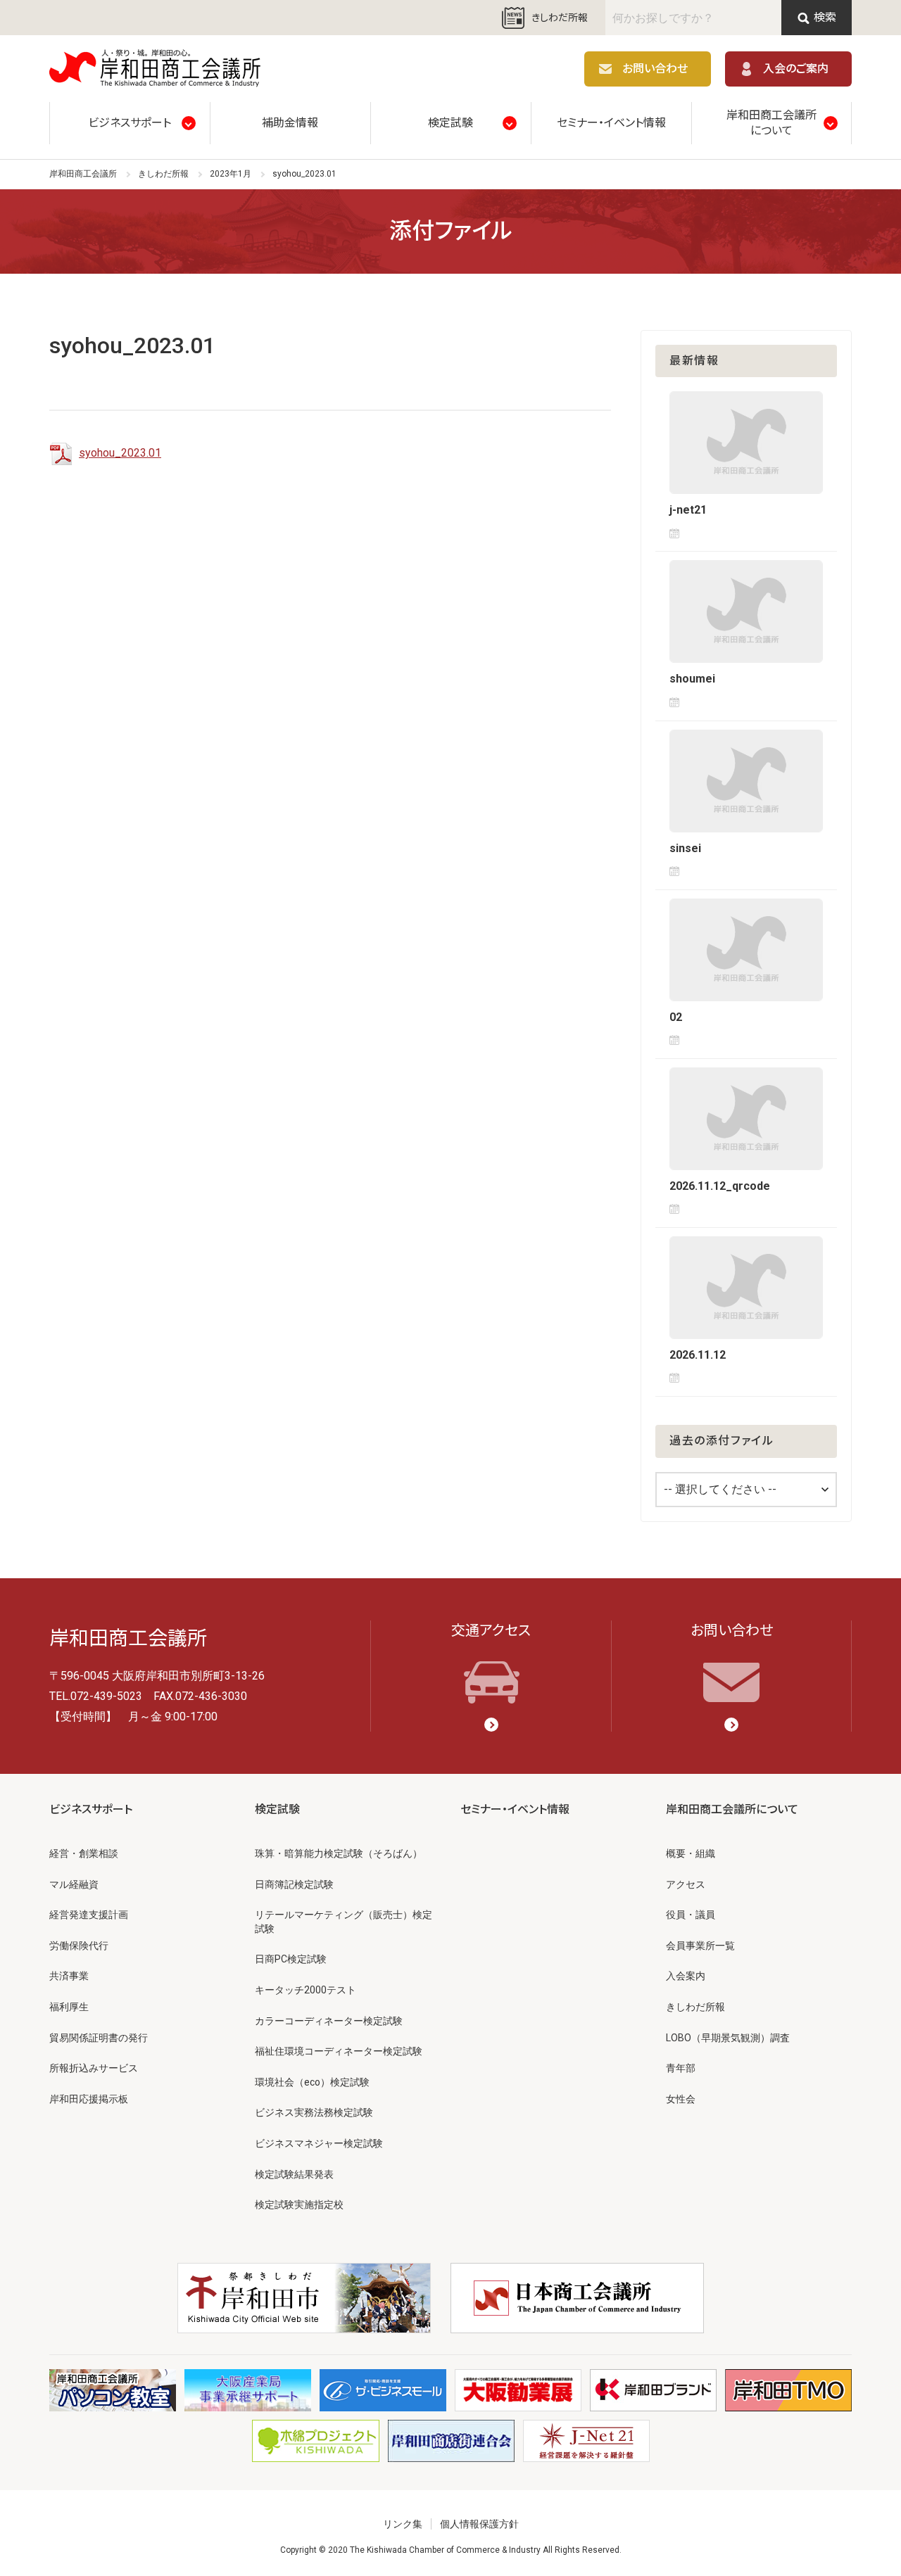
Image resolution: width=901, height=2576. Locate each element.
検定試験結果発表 (294, 2174)
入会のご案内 (796, 69)
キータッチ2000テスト (305, 1990)
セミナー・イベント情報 (611, 123)
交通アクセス (491, 1630)
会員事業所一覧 (700, 1946)
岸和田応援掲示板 (89, 2099)
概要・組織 (691, 1853)
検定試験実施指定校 (299, 2204)
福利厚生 (69, 2007)
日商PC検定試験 (291, 1959)
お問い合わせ (655, 69)
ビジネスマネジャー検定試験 (319, 2143)
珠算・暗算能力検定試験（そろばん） (339, 1853)
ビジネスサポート (130, 123)
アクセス (686, 1884)
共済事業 (69, 1976)
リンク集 (403, 2524)
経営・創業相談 (84, 1853)
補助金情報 (290, 123)
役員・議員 (691, 1915)
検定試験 (450, 123)
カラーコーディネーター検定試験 (329, 2021)
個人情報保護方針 (479, 2524)
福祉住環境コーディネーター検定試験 (339, 2051)
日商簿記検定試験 (294, 1884)
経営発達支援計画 (89, 1915)
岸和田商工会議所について (771, 123)
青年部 (681, 2068)
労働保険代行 (79, 1946)
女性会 (681, 2099)
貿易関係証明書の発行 (99, 2038)
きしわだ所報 (560, 18)
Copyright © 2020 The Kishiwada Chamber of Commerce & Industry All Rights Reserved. (451, 2550)
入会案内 (686, 1976)
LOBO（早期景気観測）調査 (728, 2038)
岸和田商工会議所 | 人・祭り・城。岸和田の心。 (155, 69)
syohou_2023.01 (120, 453)
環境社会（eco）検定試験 (312, 2082)
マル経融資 (74, 1884)
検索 (825, 17)
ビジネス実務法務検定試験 (314, 2112)
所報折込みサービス (94, 2068)
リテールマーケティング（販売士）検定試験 (344, 1922)
